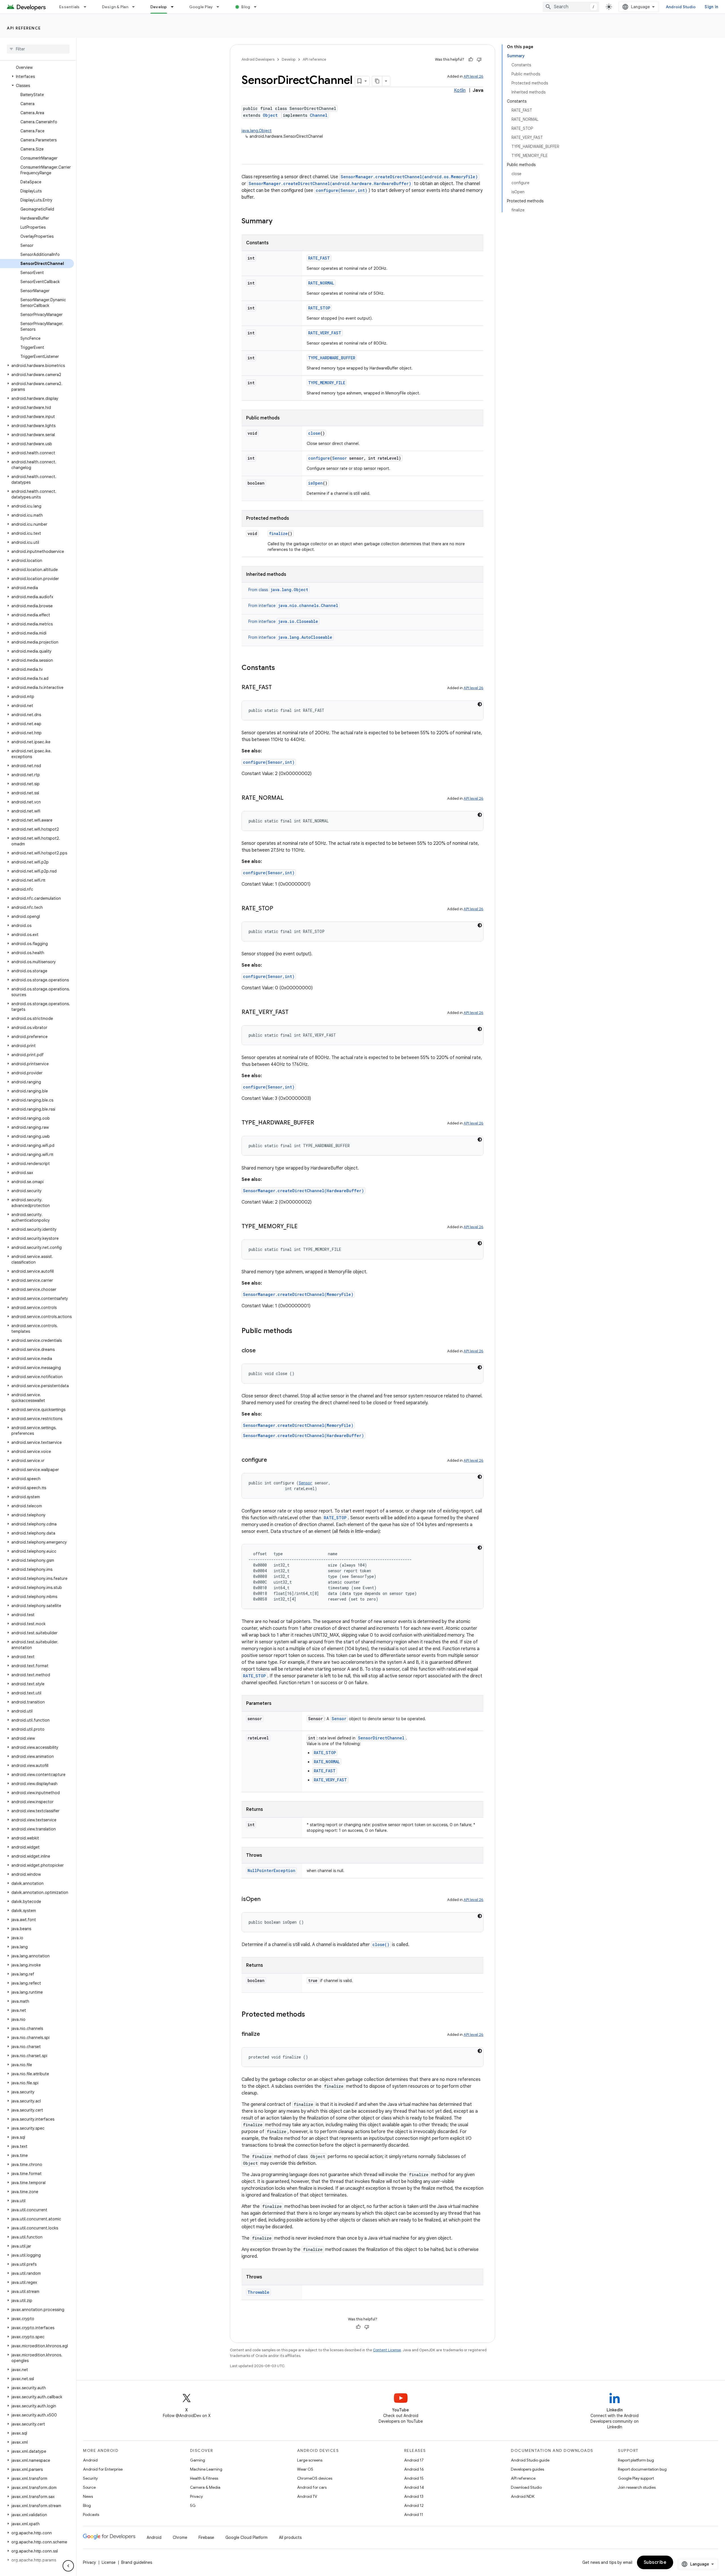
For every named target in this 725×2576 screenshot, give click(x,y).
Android (90, 2460)
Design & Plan (115, 7)
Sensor (340, 458)
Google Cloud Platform (247, 2537)
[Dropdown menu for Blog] (258, 7)
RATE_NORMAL (321, 283)
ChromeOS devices (315, 2478)
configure (319, 458)
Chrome (180, 2537)
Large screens (310, 2460)
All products (290, 2537)
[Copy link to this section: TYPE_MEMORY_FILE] (303, 1227)
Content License (387, 2350)
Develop (159, 7)
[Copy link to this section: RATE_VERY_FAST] (294, 1013)
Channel (319, 115)
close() (381, 1944)
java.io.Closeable (298, 621)
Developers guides (527, 2469)
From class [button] (278, 590)
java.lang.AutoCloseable (305, 637)
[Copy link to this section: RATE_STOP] (279, 909)
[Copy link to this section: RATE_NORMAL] (289, 798)
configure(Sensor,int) (342, 190)
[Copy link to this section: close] (261, 1351)
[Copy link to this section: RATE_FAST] (278, 688)
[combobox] (571, 7)
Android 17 (414, 2460)
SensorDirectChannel (381, 1738)
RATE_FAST (319, 258)
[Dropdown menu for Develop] (175, 7)
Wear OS (305, 2469)
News (88, 2496)
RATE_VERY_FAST (325, 333)
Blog (246, 7)
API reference (24, 28)
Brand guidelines (137, 2562)
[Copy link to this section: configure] (273, 1460)
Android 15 (414, 2478)
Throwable (258, 2292)
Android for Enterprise (103, 2469)
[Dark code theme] (480, 704)
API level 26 (474, 76)
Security (90, 2478)
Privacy (196, 2496)
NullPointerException (271, 1871)
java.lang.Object (257, 131)
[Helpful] (471, 60)
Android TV (307, 2496)
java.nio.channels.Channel (308, 605)
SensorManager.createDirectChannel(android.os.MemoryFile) (409, 177)
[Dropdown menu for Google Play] (220, 7)
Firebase (206, 2537)
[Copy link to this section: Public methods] (298, 1331)
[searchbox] (38, 49)
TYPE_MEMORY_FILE (327, 383)
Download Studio (526, 2487)
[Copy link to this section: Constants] (281, 668)
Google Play (201, 7)
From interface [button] (293, 606)
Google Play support (636, 2478)
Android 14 (414, 2487)
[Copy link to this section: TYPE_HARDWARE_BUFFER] (320, 1123)
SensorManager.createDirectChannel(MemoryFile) (298, 1294)
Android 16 (414, 2469)
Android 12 (414, 2505)
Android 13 (414, 2496)
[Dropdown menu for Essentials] (88, 7)
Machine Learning (206, 2469)
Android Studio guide (530, 2460)
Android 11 (414, 2515)
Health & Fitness (204, 2478)
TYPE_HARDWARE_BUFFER (332, 358)
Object (270, 115)
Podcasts (91, 2515)
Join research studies (637, 2487)
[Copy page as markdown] (377, 81)
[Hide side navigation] (68, 2566)
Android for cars (312, 2487)
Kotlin (460, 90)
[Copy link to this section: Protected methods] (311, 2015)
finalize (278, 533)
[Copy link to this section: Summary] (278, 222)
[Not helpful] (479, 60)
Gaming (198, 2460)
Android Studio (681, 7)
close (314, 433)
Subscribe (655, 2562)
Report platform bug (636, 2460)
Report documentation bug (642, 2469)
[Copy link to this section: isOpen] (266, 1900)
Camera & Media (205, 2487)
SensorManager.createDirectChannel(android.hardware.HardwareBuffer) (330, 183)
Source (89, 2487)
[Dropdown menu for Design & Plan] (136, 7)
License (109, 2562)
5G (193, 2505)
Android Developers (258, 59)
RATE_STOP (319, 308)
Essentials (70, 7)
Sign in (711, 7)
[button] (37, 77)
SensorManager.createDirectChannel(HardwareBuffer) (303, 1191)
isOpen (315, 483)
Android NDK (523, 2496)
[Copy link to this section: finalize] (266, 2034)
